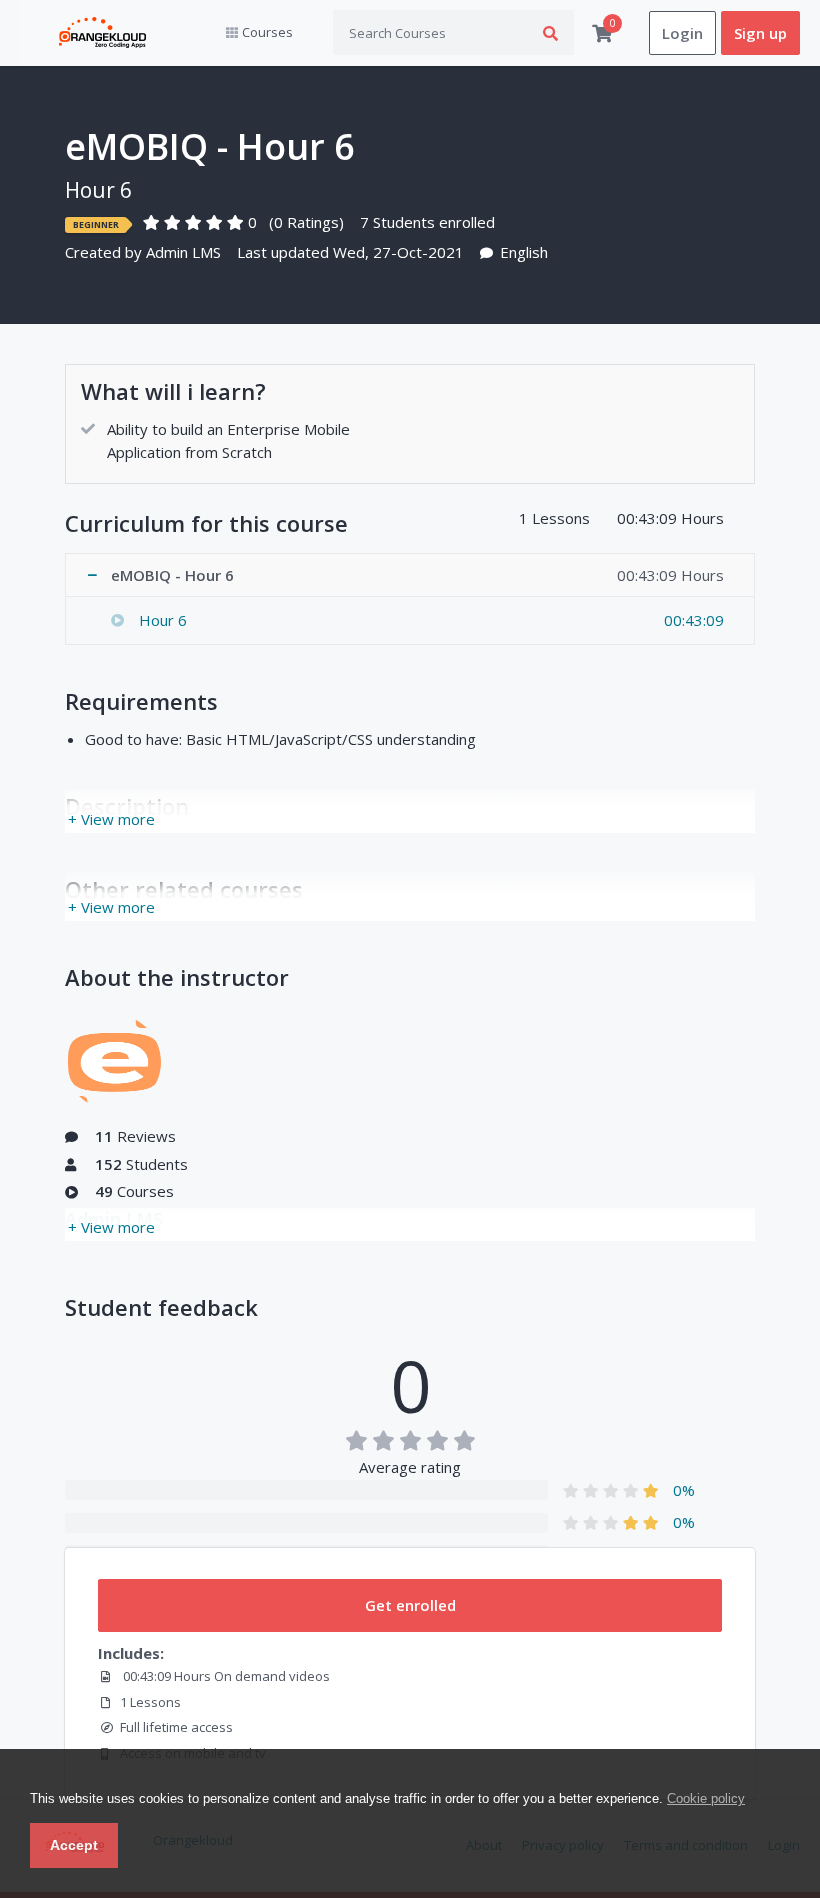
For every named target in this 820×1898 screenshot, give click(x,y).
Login (682, 33)
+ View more (111, 819)
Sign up (760, 33)
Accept (74, 1845)
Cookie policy (706, 1798)
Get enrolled (410, 1605)
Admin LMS (183, 252)
